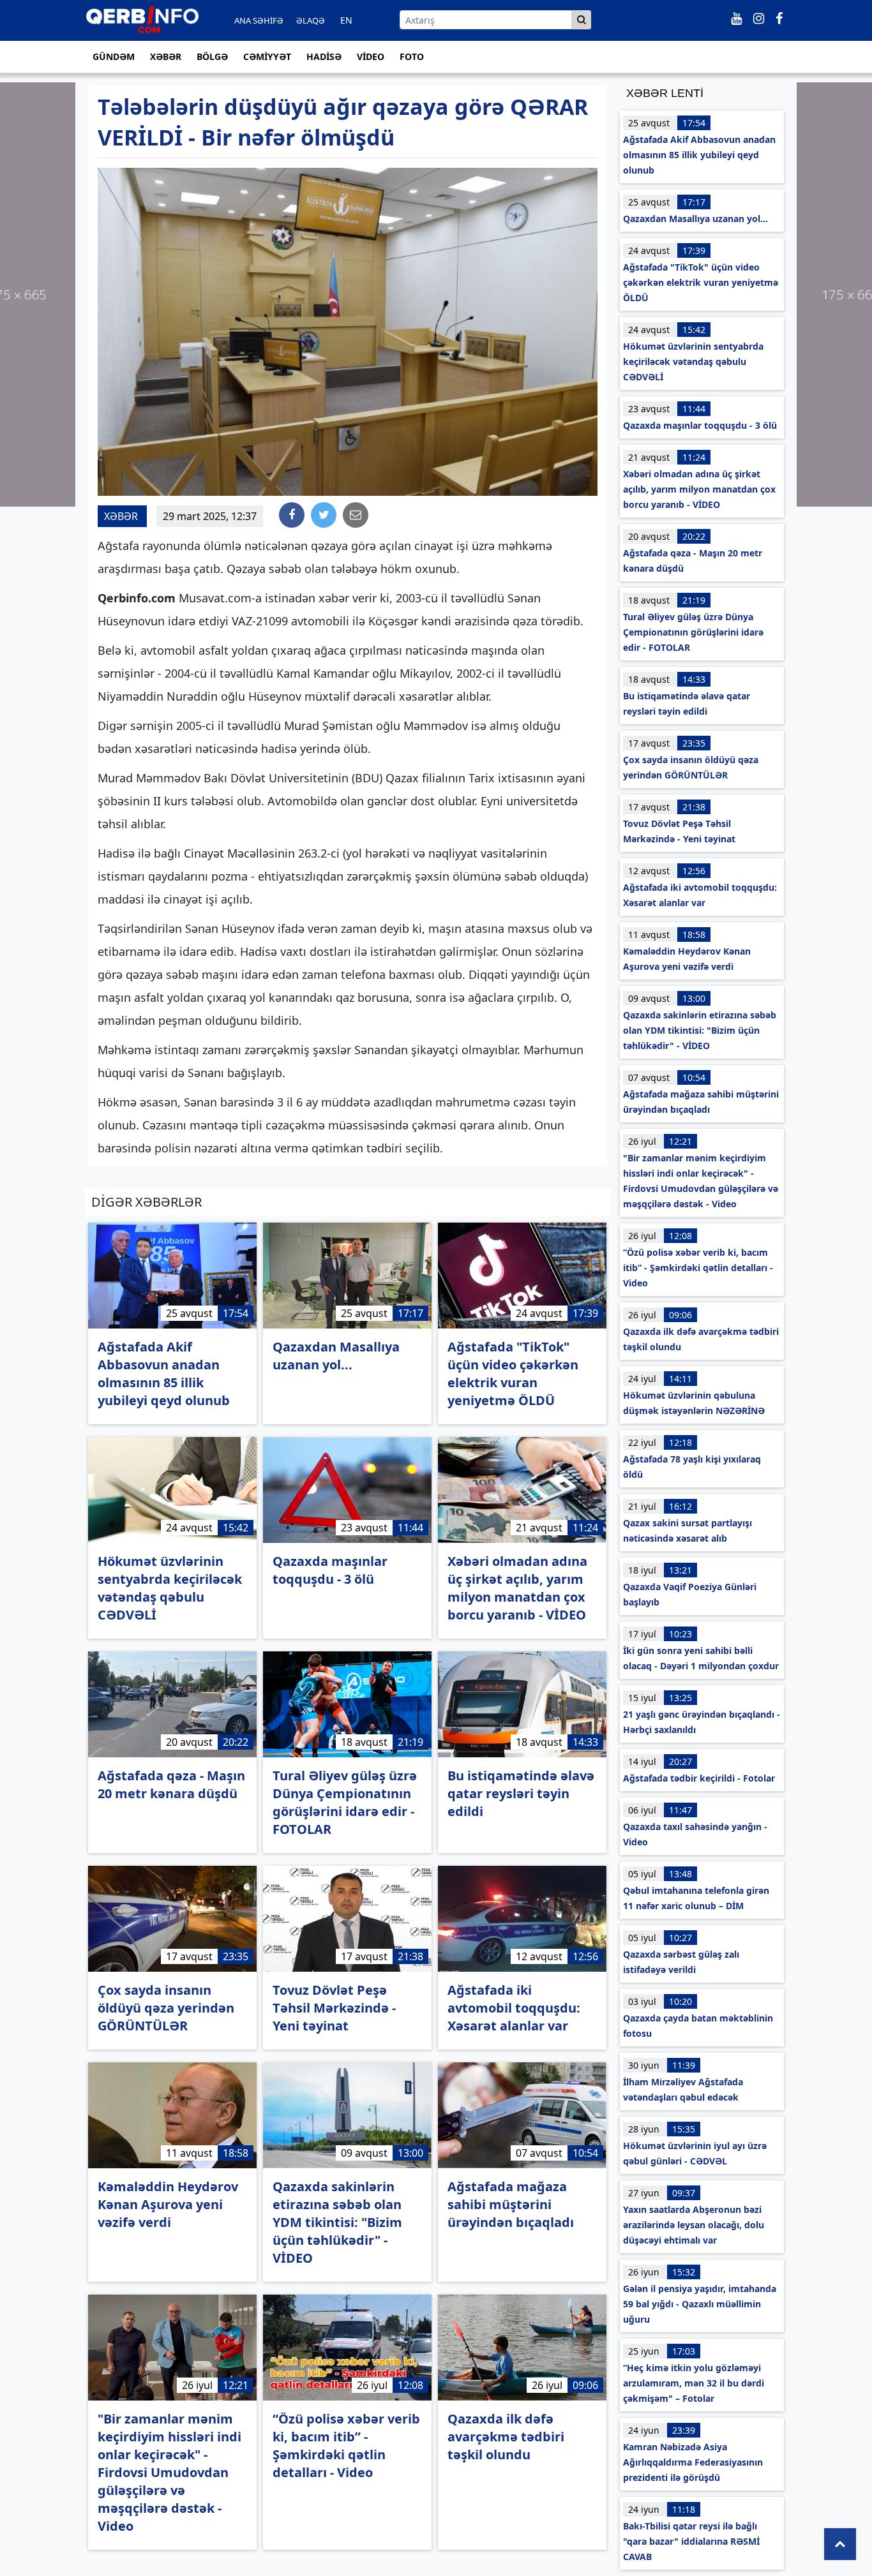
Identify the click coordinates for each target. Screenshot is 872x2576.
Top (840, 2544)
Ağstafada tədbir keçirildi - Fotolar (699, 1778)
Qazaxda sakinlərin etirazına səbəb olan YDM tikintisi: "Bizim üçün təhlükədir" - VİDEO (700, 1030)
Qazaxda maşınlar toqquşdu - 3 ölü (700, 425)
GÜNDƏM (114, 56)
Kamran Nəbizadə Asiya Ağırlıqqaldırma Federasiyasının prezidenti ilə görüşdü (693, 2462)
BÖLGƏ (212, 56)
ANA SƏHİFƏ (259, 20)
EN (346, 20)
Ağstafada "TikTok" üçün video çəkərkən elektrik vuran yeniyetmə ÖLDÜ (701, 282)
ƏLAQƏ (311, 20)
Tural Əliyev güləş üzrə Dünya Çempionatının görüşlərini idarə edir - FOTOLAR (693, 632)
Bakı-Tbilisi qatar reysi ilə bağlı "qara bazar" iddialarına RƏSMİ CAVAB (691, 2541)
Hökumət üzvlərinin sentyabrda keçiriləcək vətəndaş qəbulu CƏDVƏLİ (693, 361)
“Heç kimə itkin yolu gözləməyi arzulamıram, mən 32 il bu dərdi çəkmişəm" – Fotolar (694, 2383)
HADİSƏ (324, 56)
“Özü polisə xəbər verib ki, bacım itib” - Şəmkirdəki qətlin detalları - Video (698, 1268)
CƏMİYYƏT (267, 56)
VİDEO (371, 56)
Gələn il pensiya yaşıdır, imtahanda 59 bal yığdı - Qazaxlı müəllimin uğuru (700, 2304)
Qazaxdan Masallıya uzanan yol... (695, 219)
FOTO (412, 56)
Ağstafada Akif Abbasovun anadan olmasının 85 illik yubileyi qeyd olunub (699, 155)
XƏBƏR (166, 56)
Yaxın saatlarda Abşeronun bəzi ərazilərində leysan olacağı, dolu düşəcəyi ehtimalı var (694, 2225)
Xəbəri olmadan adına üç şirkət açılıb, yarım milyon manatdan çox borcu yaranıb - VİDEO (699, 489)
